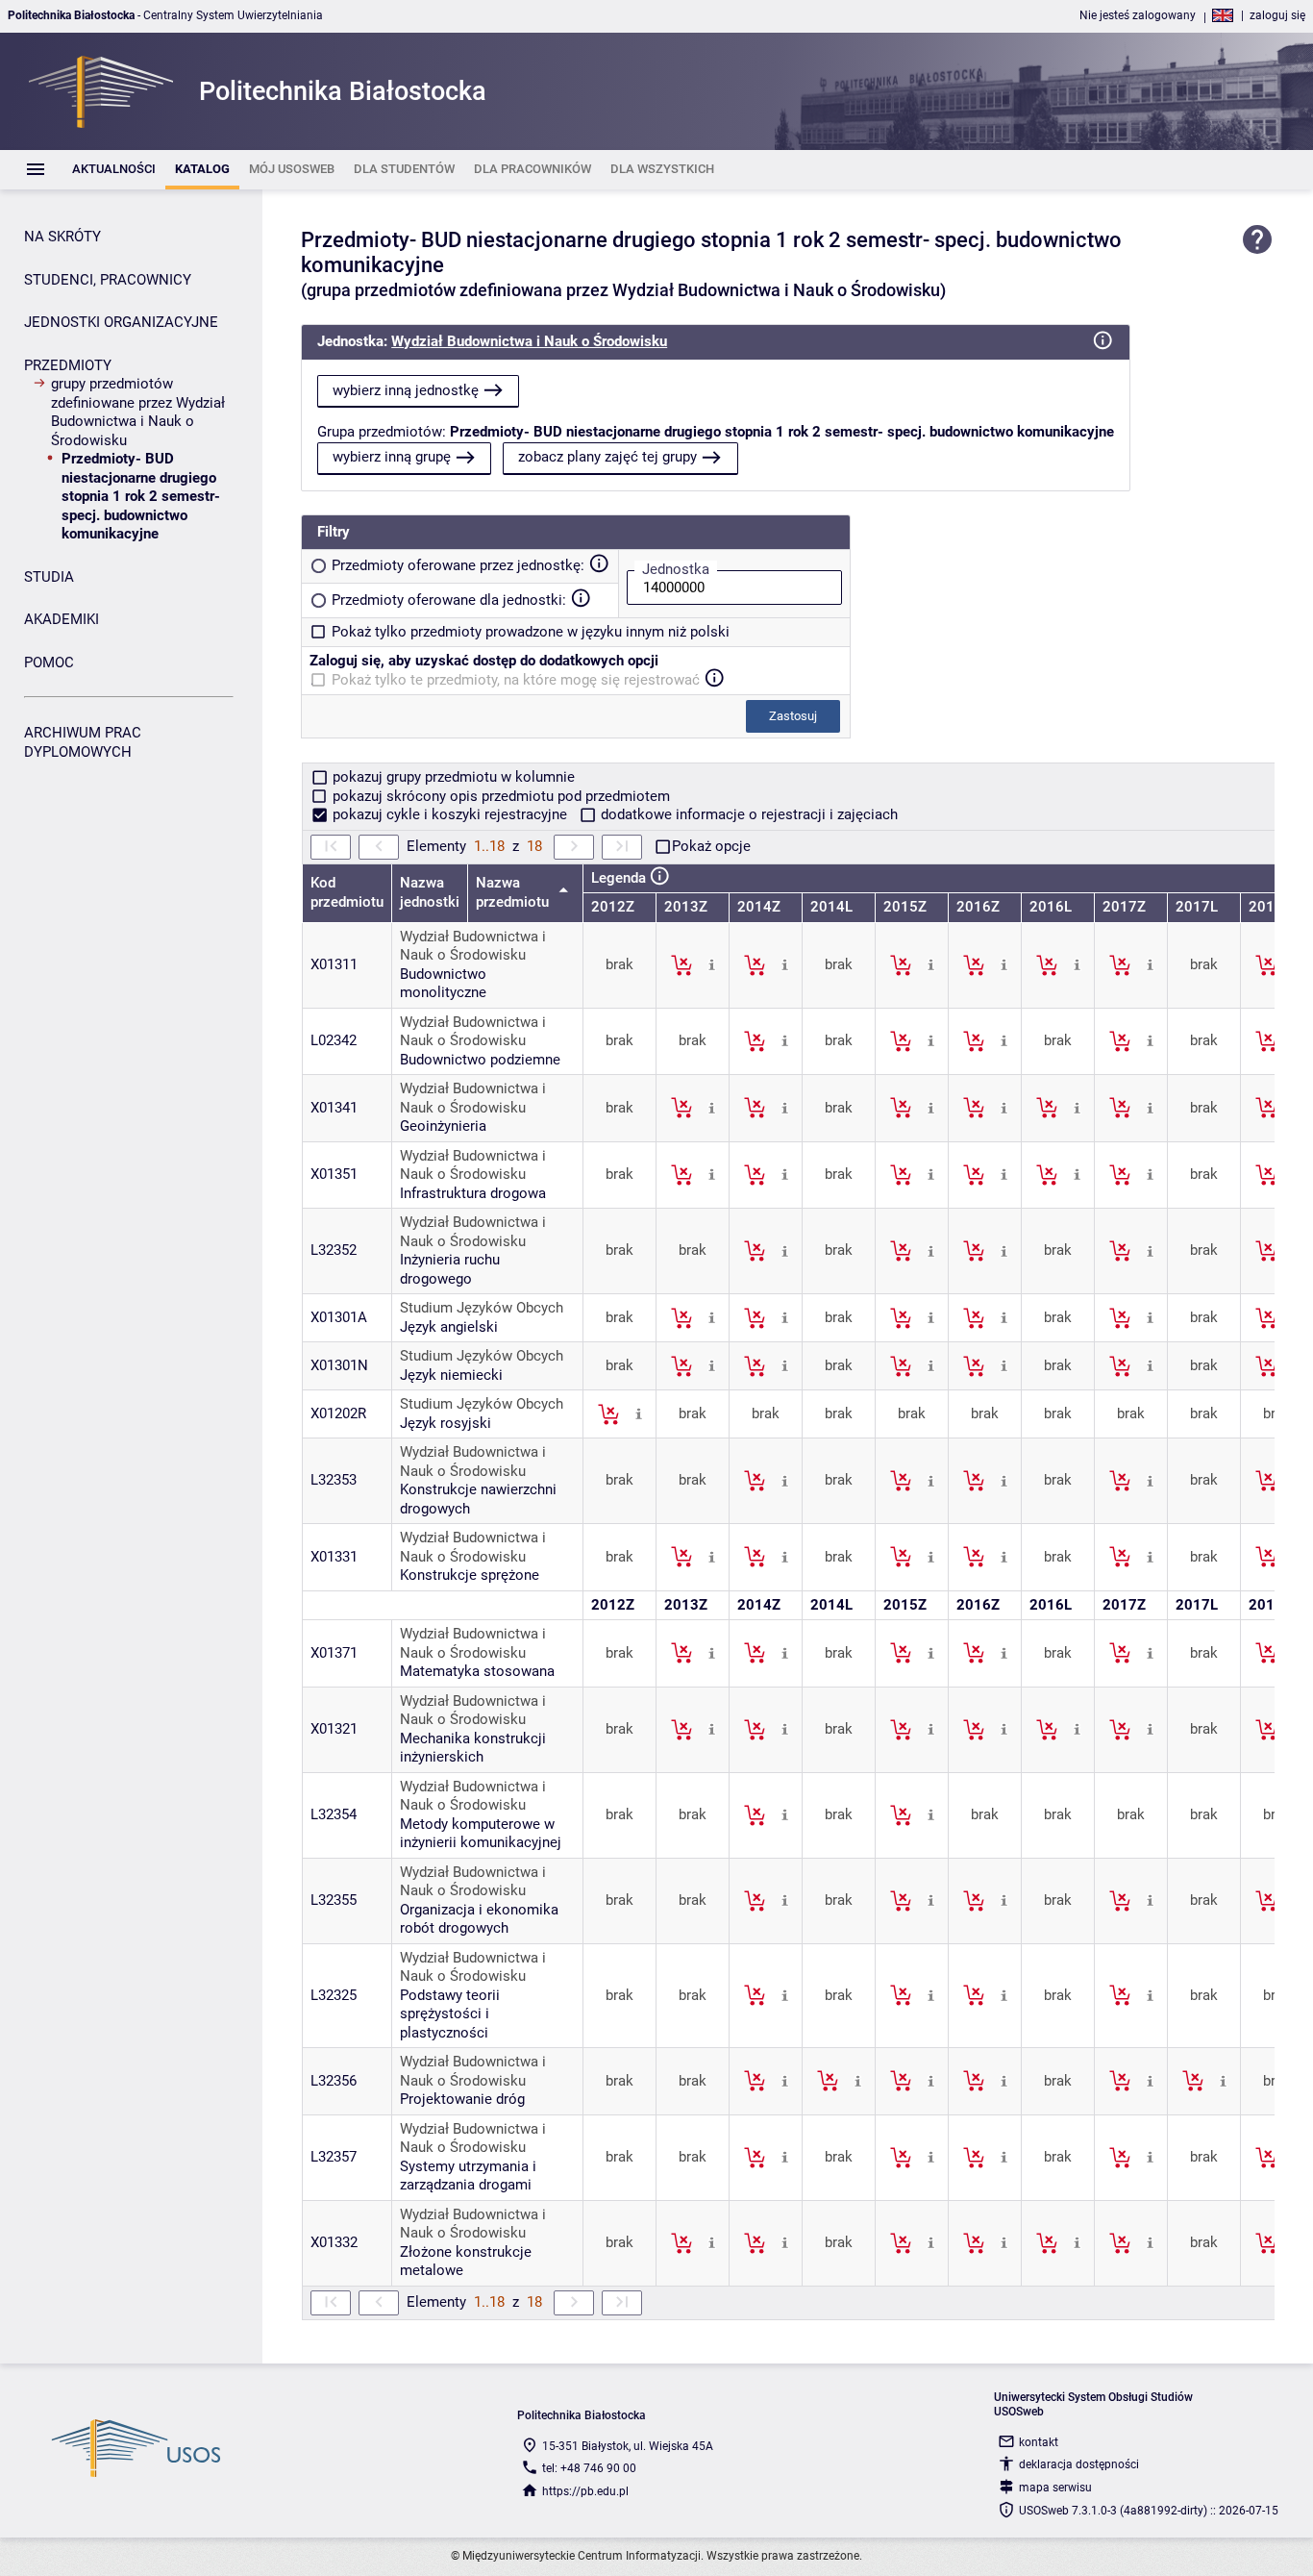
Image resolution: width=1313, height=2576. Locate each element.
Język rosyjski (446, 1423)
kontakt (1039, 2442)
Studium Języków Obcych (482, 1308)
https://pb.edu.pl (585, 2491)
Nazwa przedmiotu (514, 892)
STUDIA (49, 577)
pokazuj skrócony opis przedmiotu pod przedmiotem (499, 796)
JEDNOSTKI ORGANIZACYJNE (121, 322)
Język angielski (449, 1327)
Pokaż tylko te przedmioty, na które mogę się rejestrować (516, 680)
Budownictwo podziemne (480, 1060)
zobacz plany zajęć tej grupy (607, 457)
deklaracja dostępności (1079, 2464)
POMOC (49, 663)
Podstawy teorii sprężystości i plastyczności (450, 2014)
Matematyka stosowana (477, 1671)
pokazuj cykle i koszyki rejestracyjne (450, 814)
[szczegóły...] (712, 964)
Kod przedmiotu (347, 892)
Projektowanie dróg (462, 2099)
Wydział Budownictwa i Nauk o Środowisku (529, 341)
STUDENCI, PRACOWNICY (108, 280)
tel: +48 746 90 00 (589, 2468)
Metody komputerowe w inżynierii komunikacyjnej (481, 1834)
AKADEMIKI (62, 619)
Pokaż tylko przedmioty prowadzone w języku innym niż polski (531, 632)
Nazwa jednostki (430, 892)
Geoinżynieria (443, 1126)
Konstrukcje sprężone (470, 1575)
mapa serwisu (1055, 2488)
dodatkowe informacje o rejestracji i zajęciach (747, 814)
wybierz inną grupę (392, 457)
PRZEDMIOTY (68, 365)
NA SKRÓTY (62, 237)
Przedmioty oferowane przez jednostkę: (458, 565)
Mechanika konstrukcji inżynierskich (473, 1748)
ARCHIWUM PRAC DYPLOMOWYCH (83, 742)
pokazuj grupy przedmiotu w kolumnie (452, 777)
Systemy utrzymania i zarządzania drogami (468, 2176)
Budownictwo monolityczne (443, 984)
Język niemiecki (451, 1375)
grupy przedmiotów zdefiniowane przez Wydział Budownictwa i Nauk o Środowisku (138, 412)
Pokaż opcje (711, 846)
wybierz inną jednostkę (406, 390)
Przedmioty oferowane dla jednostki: (449, 600)
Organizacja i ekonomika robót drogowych (479, 1919)
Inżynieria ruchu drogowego (450, 1269)
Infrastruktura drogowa (473, 1193)
